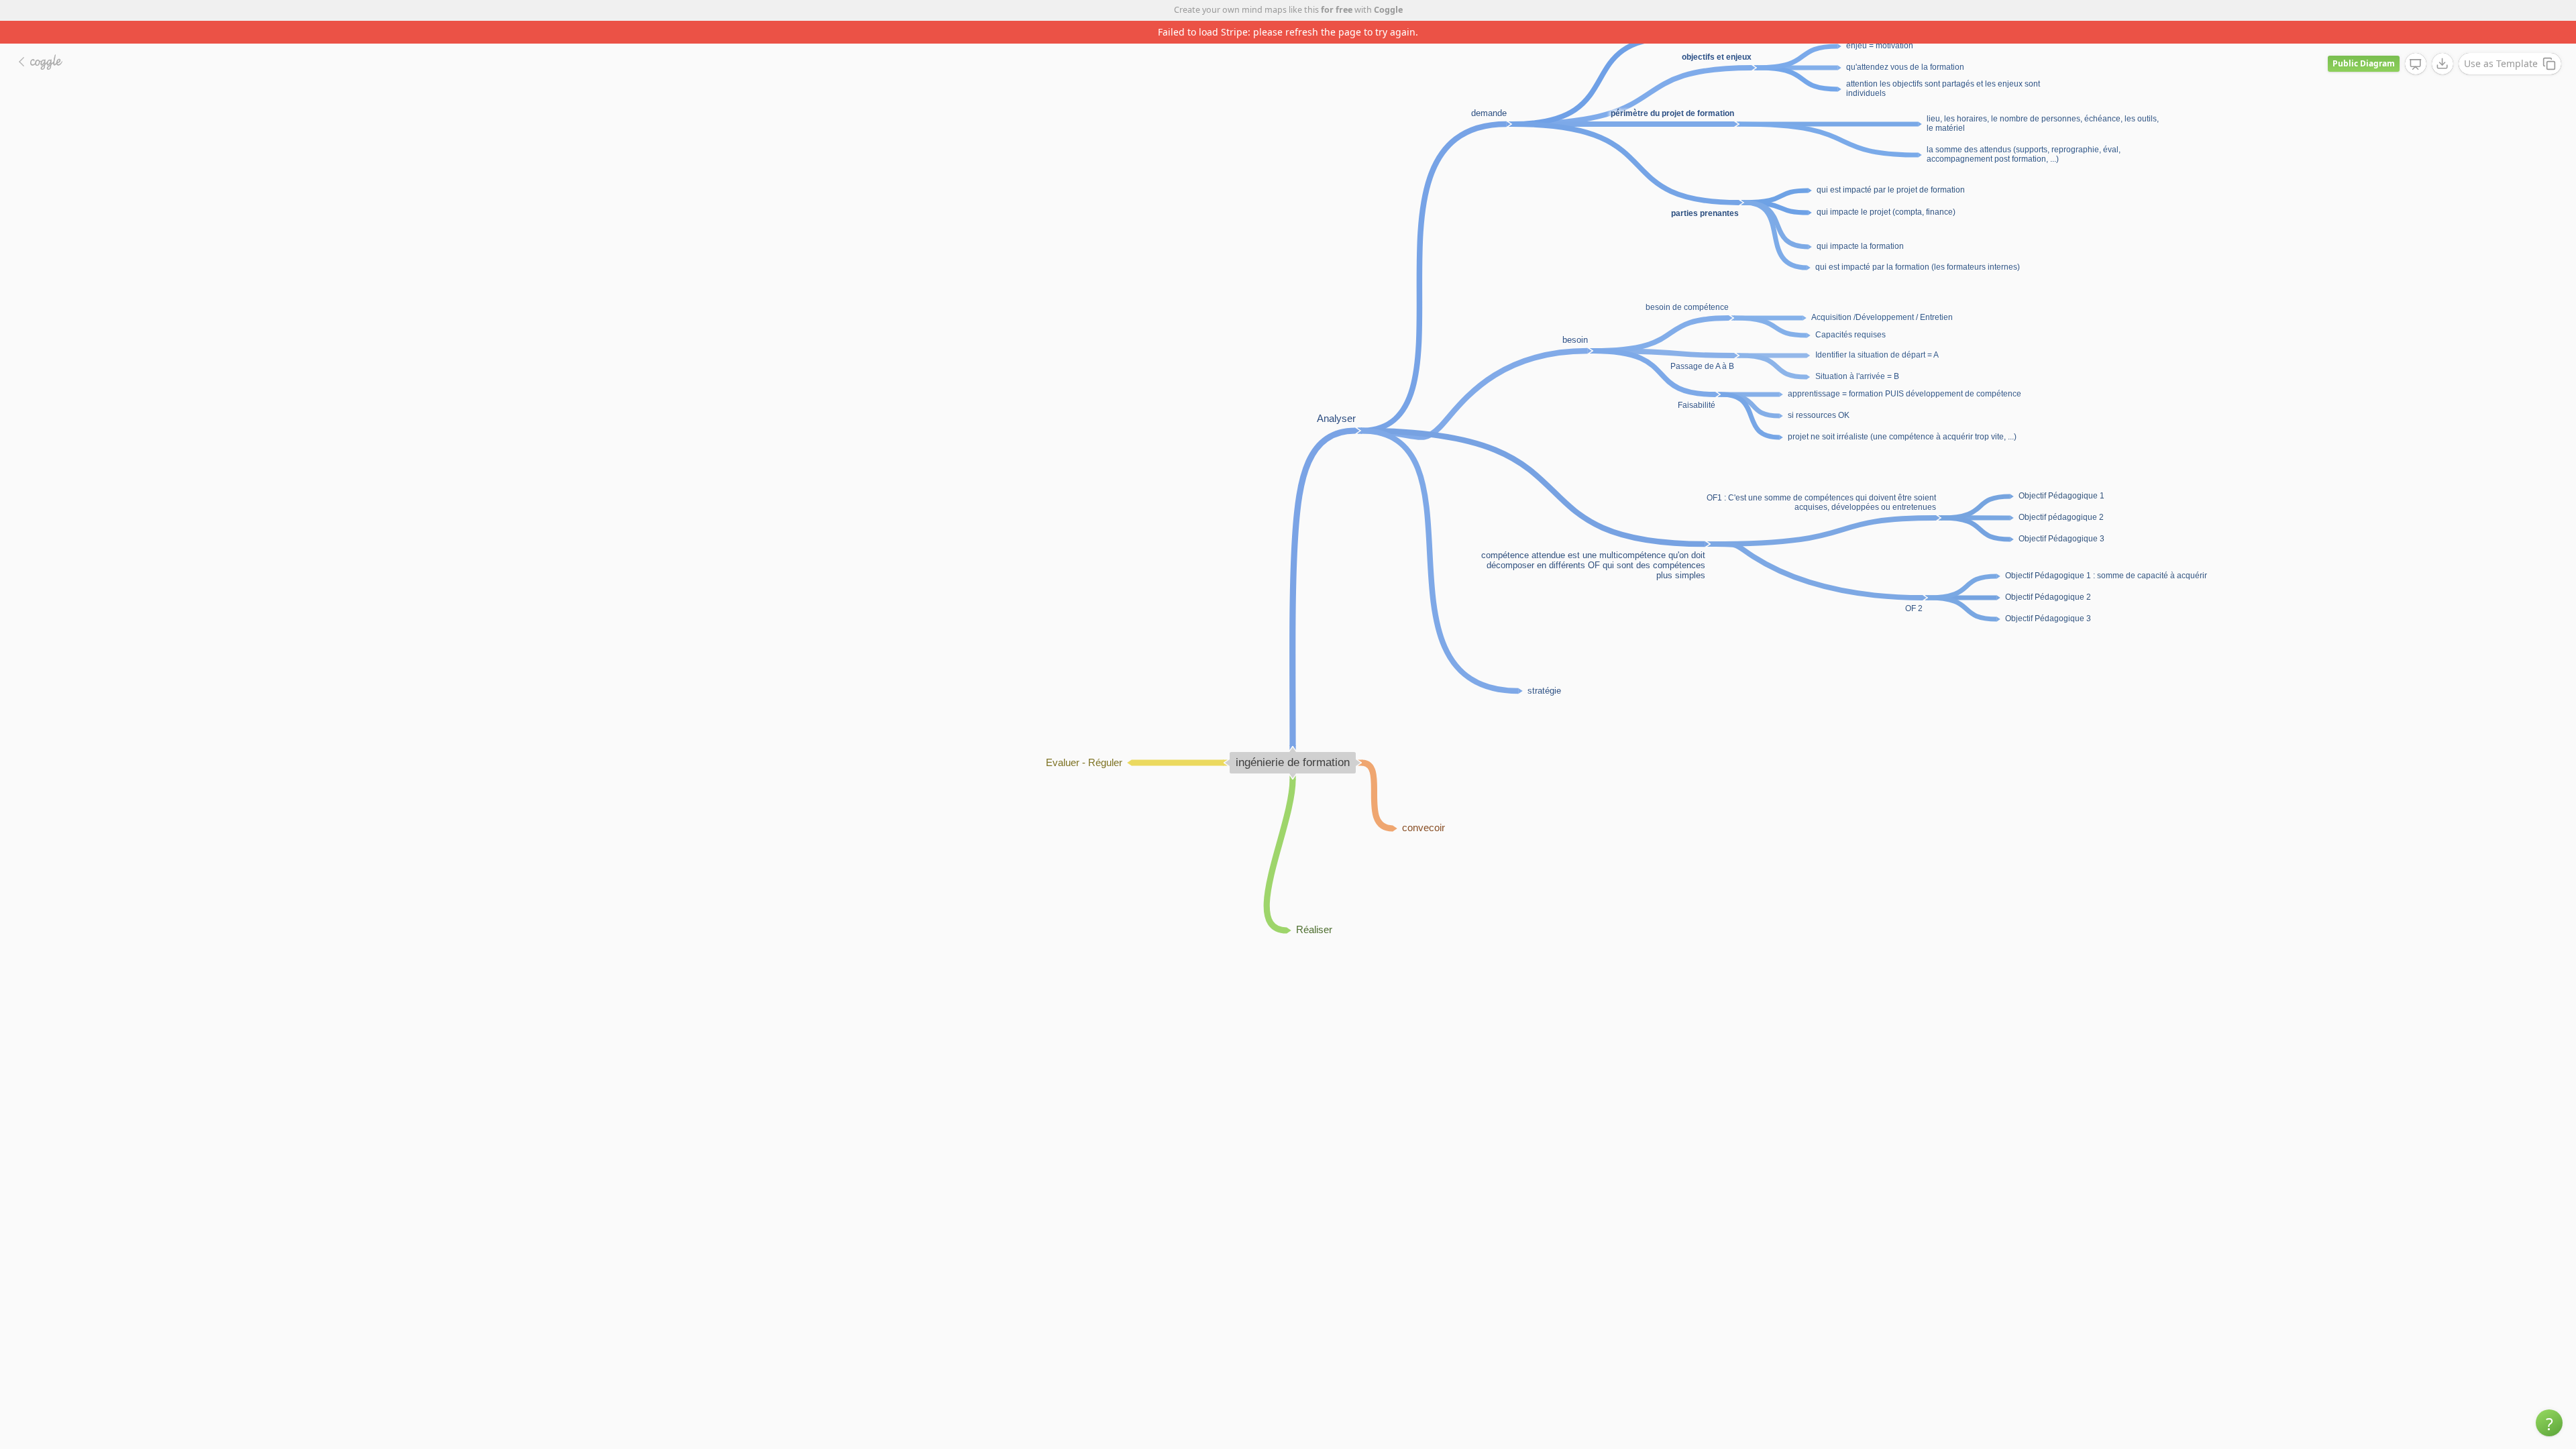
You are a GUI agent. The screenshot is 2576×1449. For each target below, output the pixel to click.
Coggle (1388, 10)
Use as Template (2501, 41)
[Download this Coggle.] (2443, 41)
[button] (2549, 1423)
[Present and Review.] (2416, 42)
